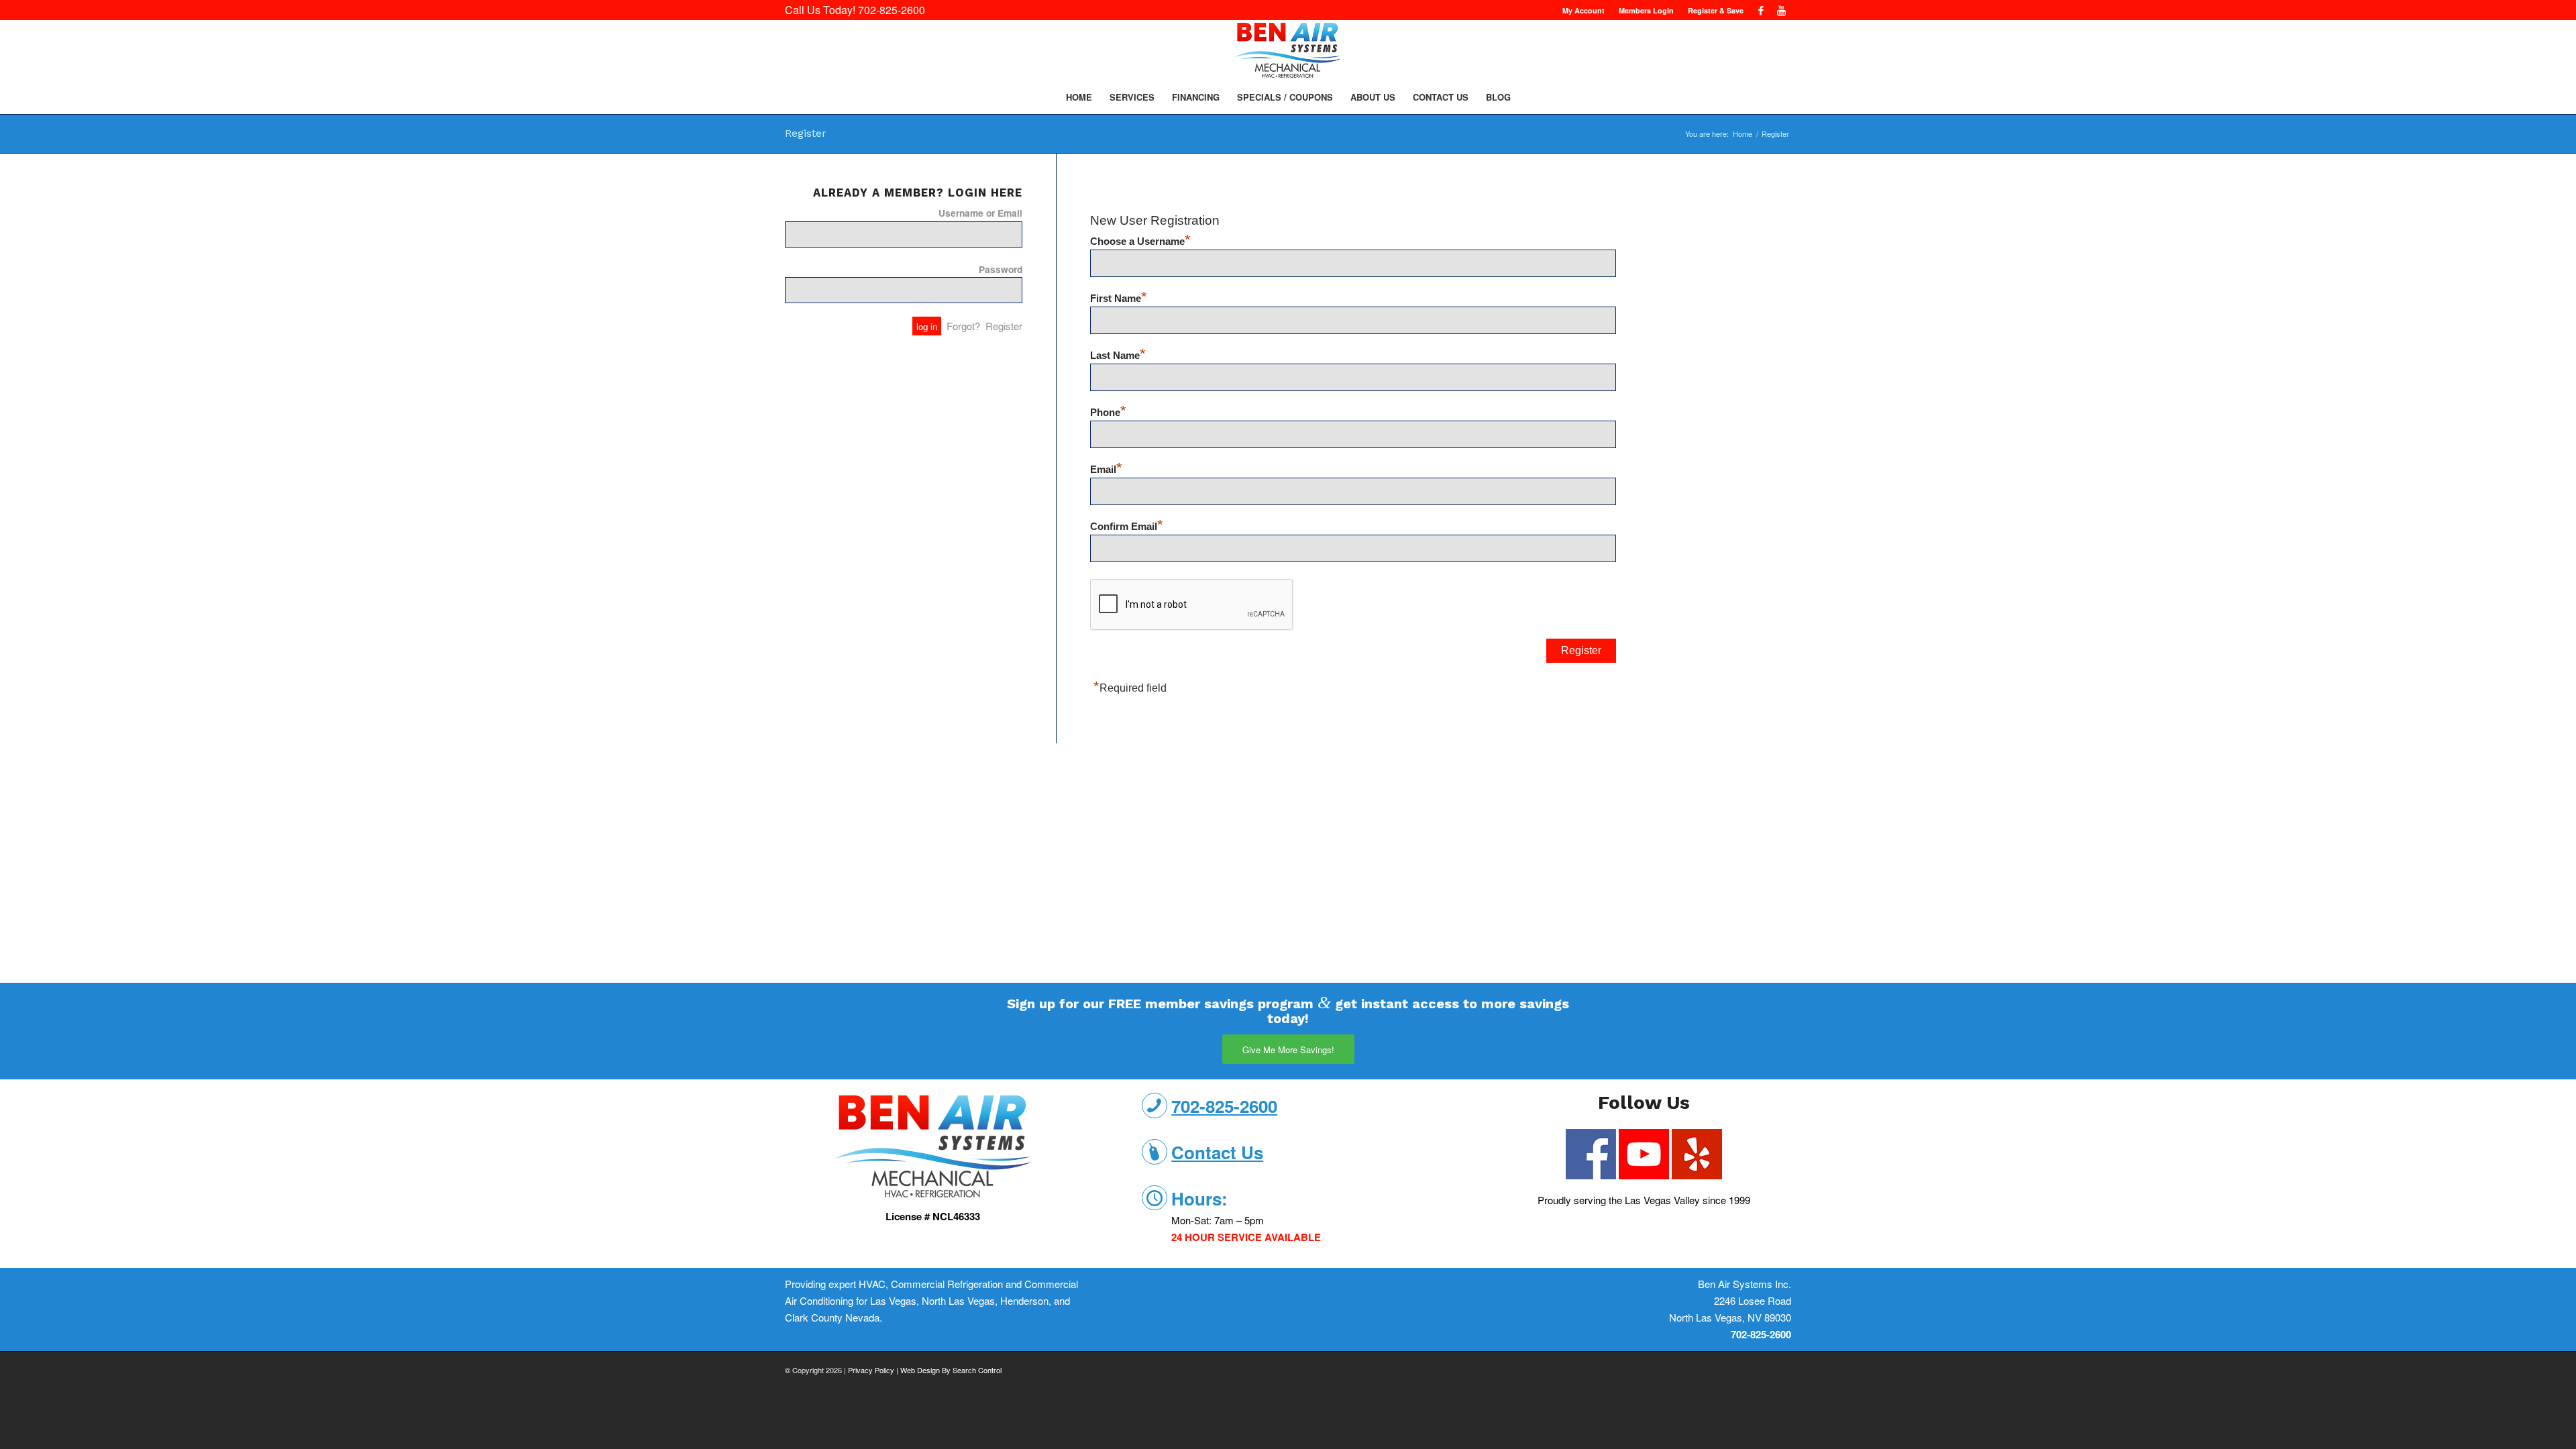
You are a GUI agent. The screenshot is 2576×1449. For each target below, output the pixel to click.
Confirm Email (1127, 527)
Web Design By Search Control (951, 1370)
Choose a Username (1140, 241)
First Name (1119, 299)
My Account (1584, 10)
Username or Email (980, 213)
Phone (1108, 413)
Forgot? (963, 326)
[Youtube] (1781, 10)
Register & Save (1716, 10)
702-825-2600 (892, 10)
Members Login (1646, 10)
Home (1742, 134)
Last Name (1118, 356)
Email (1106, 470)
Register (806, 133)
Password (1001, 269)
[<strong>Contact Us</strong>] (1155, 1152)
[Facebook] (1761, 10)
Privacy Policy (871, 1370)
